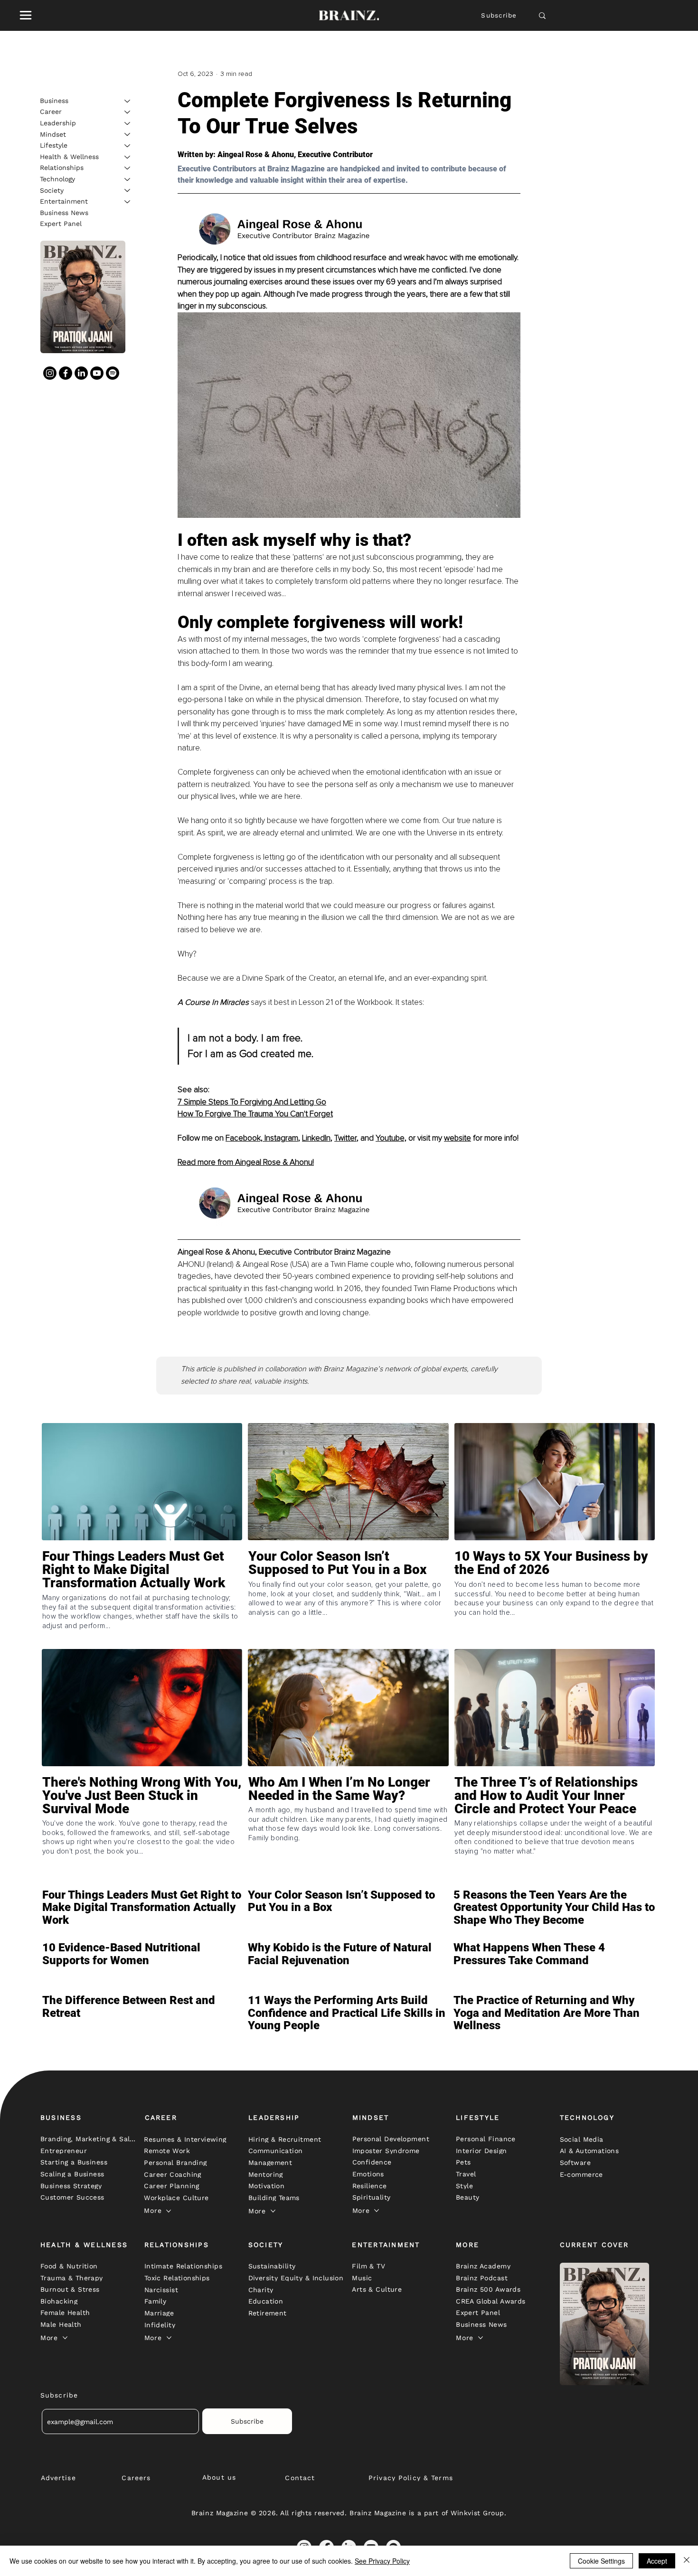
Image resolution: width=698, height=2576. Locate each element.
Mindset (53, 134)
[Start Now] (142, 1597)
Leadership (58, 123)
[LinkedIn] (81, 373)
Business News (64, 213)
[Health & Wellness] (128, 157)
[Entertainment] (128, 202)
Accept (657, 2561)
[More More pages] (169, 2211)
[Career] (128, 112)
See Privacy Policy (382, 2561)
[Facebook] (66, 373)
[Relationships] (128, 168)
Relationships (62, 168)
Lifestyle (54, 145)
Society (52, 190)
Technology (57, 179)
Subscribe (499, 15)
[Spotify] (113, 373)
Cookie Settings (601, 2561)
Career (51, 112)
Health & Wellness (69, 157)
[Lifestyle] (128, 146)
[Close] (687, 2561)
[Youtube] (97, 373)
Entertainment (64, 201)
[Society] (128, 190)
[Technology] (128, 179)
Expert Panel (61, 224)
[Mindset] (128, 134)
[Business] (128, 101)
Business (54, 101)
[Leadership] (128, 123)
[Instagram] (50, 373)
